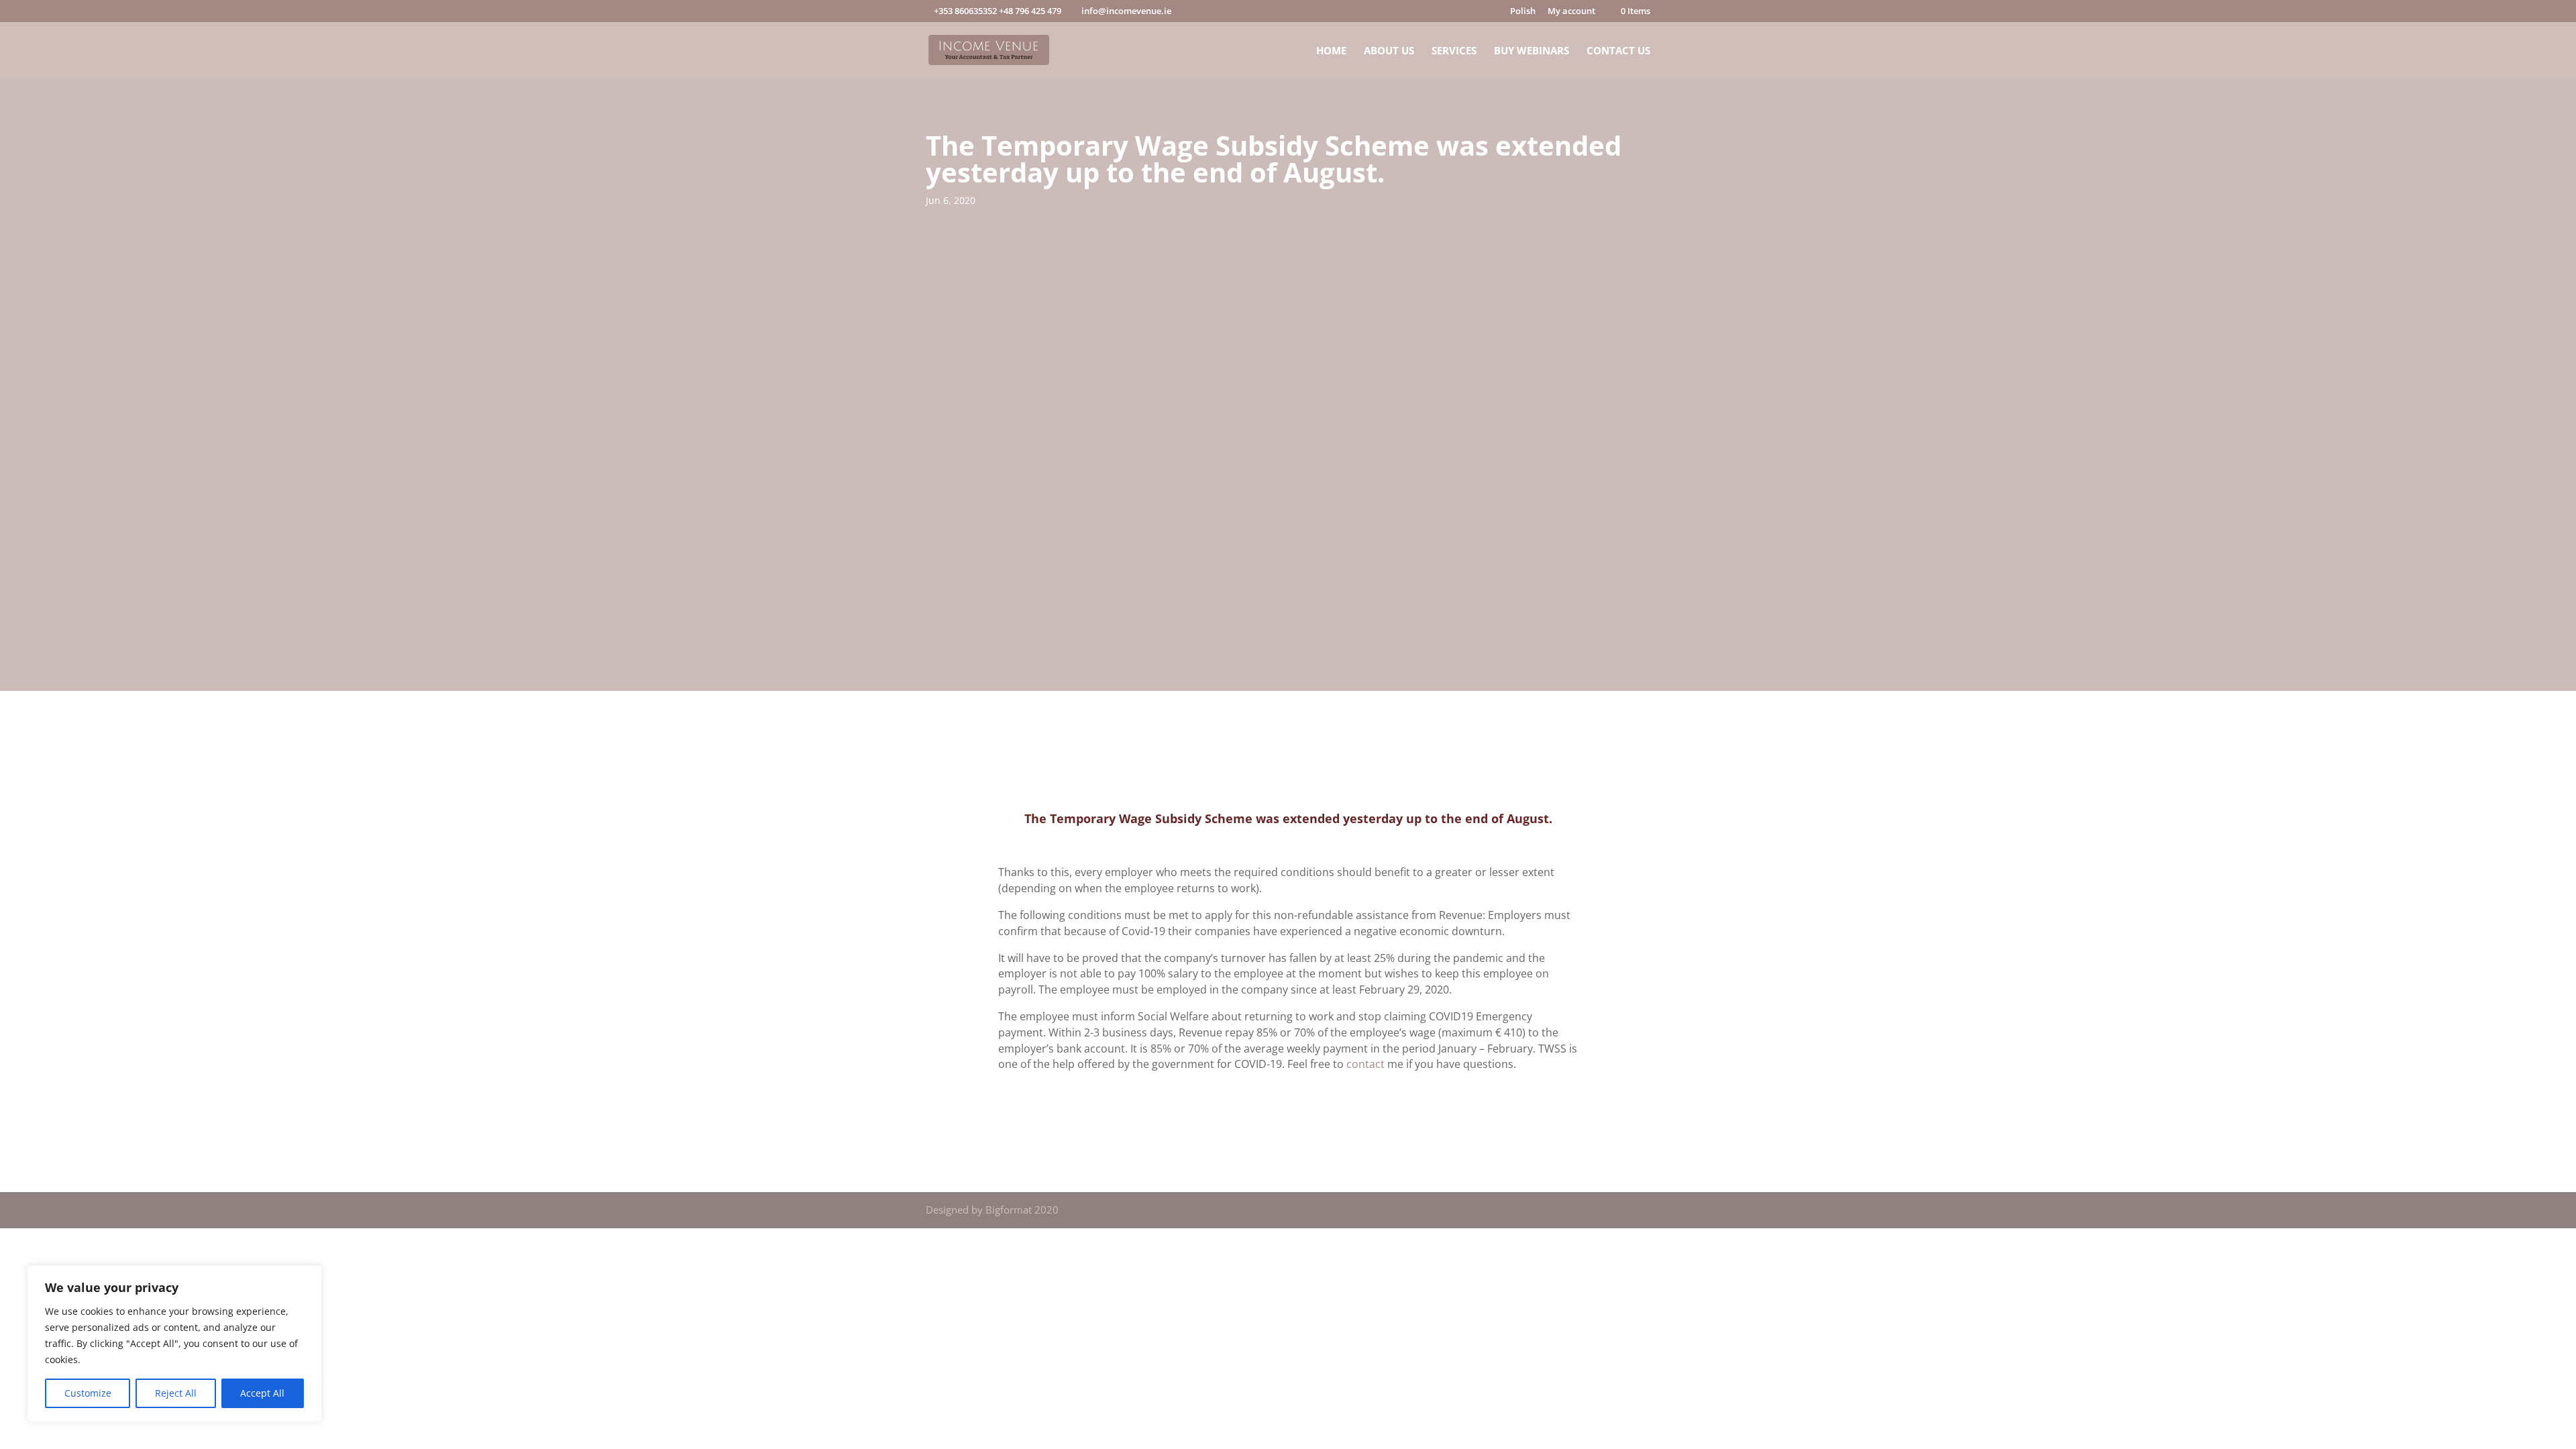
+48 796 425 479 (1030, 11)
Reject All (176, 1393)
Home (1331, 51)
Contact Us (1618, 51)
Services (1454, 51)
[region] (174, 1344)
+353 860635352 (965, 11)
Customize (88, 1393)
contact (1365, 1064)
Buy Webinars (1532, 51)
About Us (1389, 51)
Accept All (262, 1393)
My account (1571, 12)
